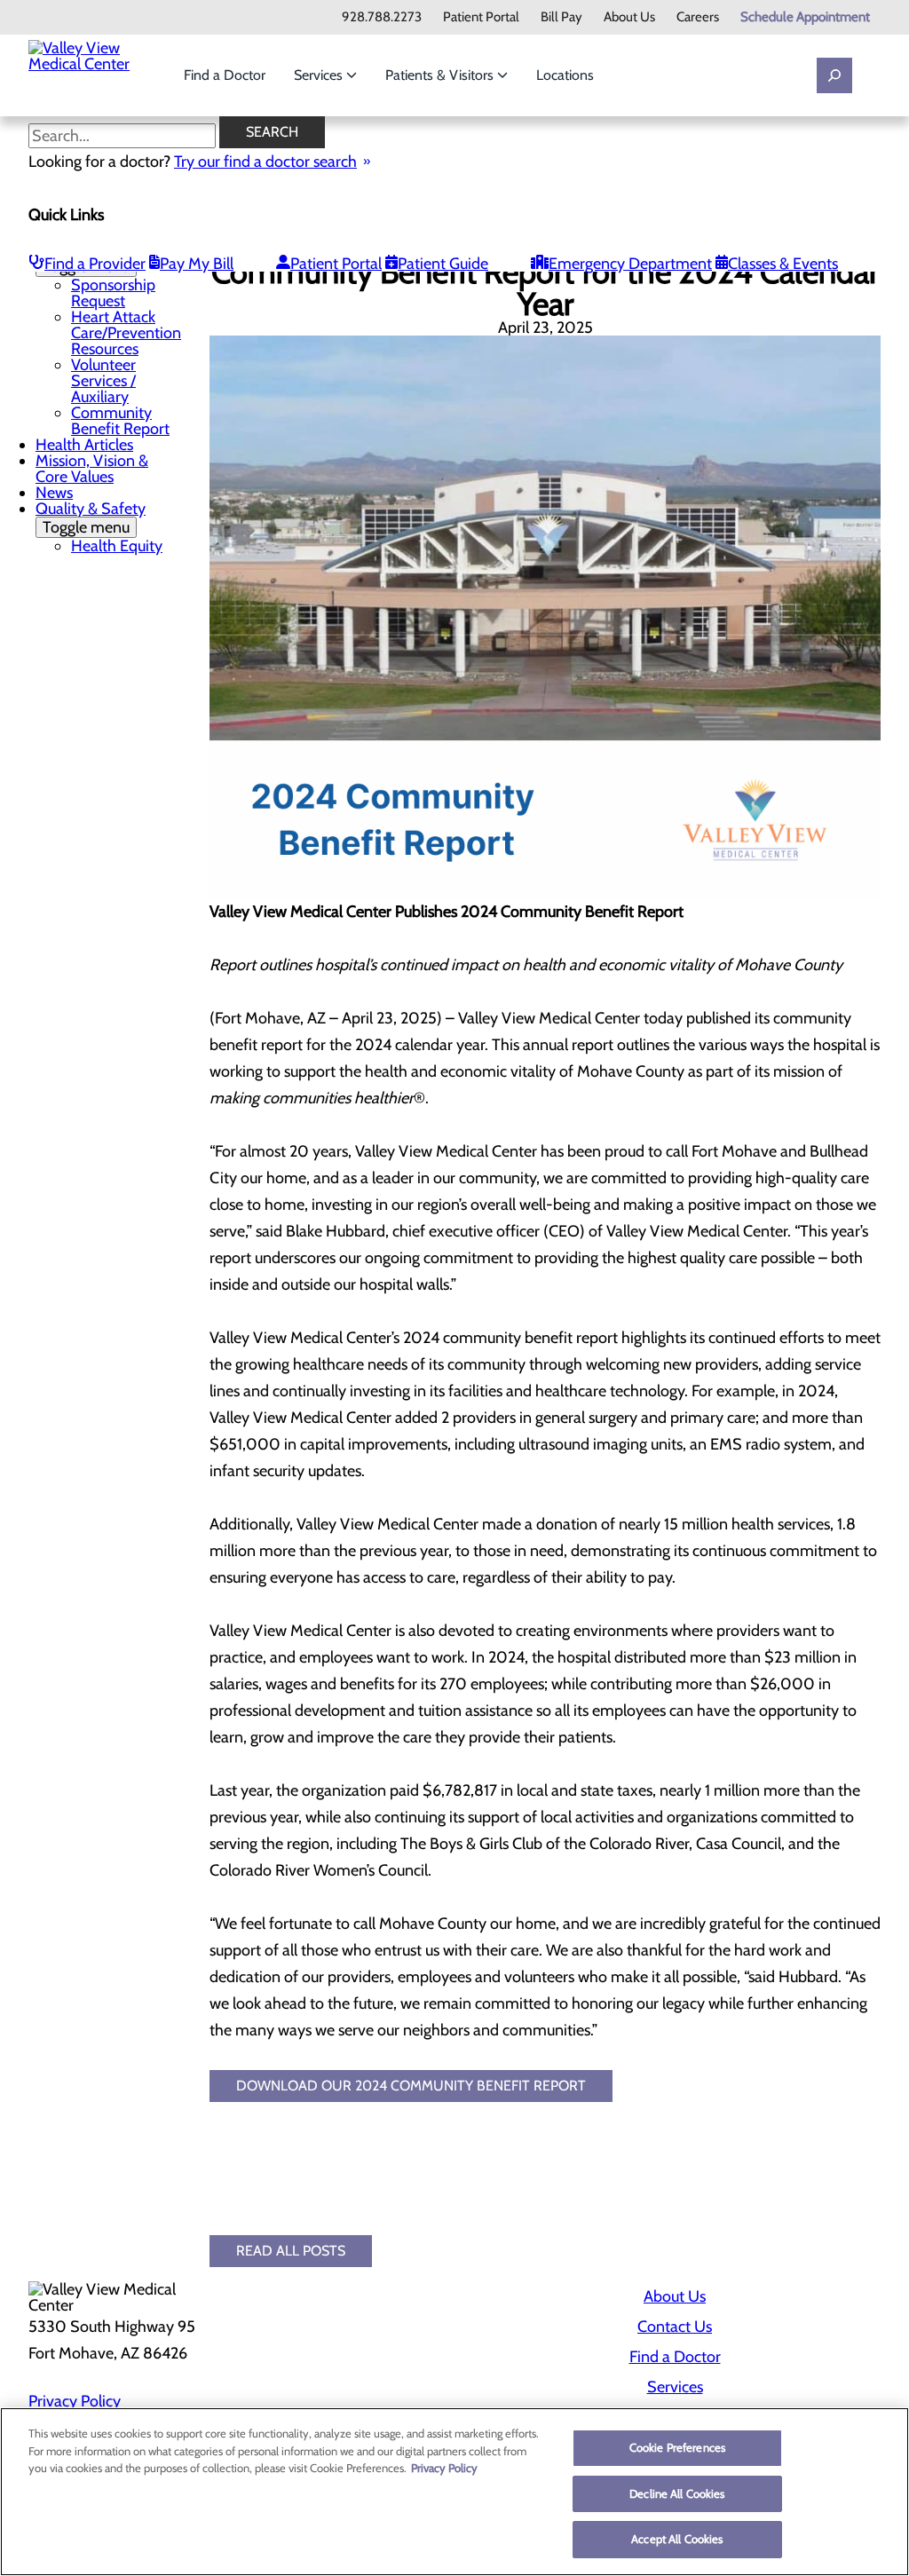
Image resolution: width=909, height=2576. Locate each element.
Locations (565, 75)
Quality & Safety (91, 518)
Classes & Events (783, 264)
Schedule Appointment (805, 17)
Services (320, 75)
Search (272, 132)
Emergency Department (630, 264)
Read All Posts (291, 2251)
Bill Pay (561, 17)
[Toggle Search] (834, 75)
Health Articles (84, 445)
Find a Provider (95, 264)
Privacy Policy (75, 2401)
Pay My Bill (197, 264)
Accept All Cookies (677, 2539)
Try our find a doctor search (265, 162)
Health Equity (117, 546)
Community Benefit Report (120, 421)
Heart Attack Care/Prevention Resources (126, 333)
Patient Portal (481, 17)
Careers (698, 17)
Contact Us (675, 2327)
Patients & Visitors (441, 75)
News (54, 493)
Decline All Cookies (677, 2493)
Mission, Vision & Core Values (92, 469)
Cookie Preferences (677, 2447)
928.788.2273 (382, 17)
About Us (629, 17)
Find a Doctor (225, 75)
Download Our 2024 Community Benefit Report (411, 2086)
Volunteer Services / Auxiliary (103, 381)
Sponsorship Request (113, 293)
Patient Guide (443, 264)
